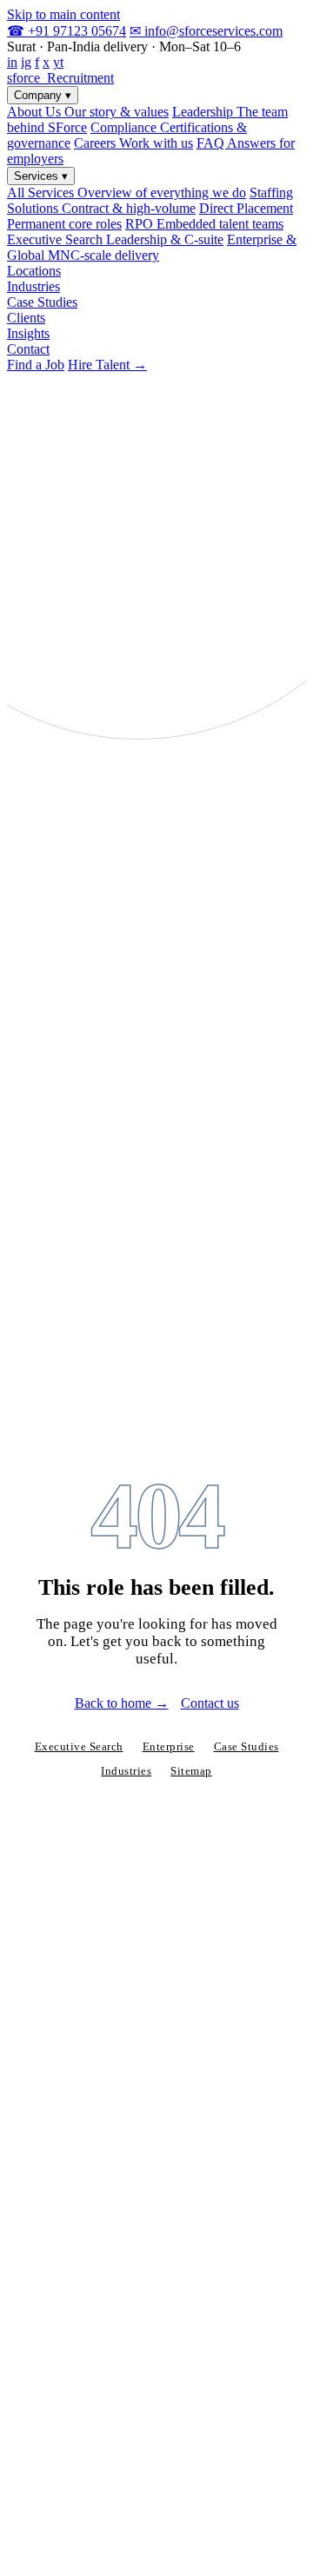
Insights (28, 333)
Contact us (210, 1703)
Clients (26, 318)
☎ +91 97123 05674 (67, 31)
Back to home (122, 1703)
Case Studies (42, 302)
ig (26, 62)
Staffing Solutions (150, 200)
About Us (88, 112)
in (12, 62)
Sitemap (191, 1771)
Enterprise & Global (152, 247)
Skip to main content (63, 14)
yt (58, 62)
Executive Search (115, 239)
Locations (34, 271)
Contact (28, 349)
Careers (133, 143)
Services (41, 176)
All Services (127, 193)
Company (43, 95)
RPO (204, 224)
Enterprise (169, 1747)
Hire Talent (107, 365)
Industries (33, 286)
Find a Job (36, 365)
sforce (60, 78)
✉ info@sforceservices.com (206, 31)
